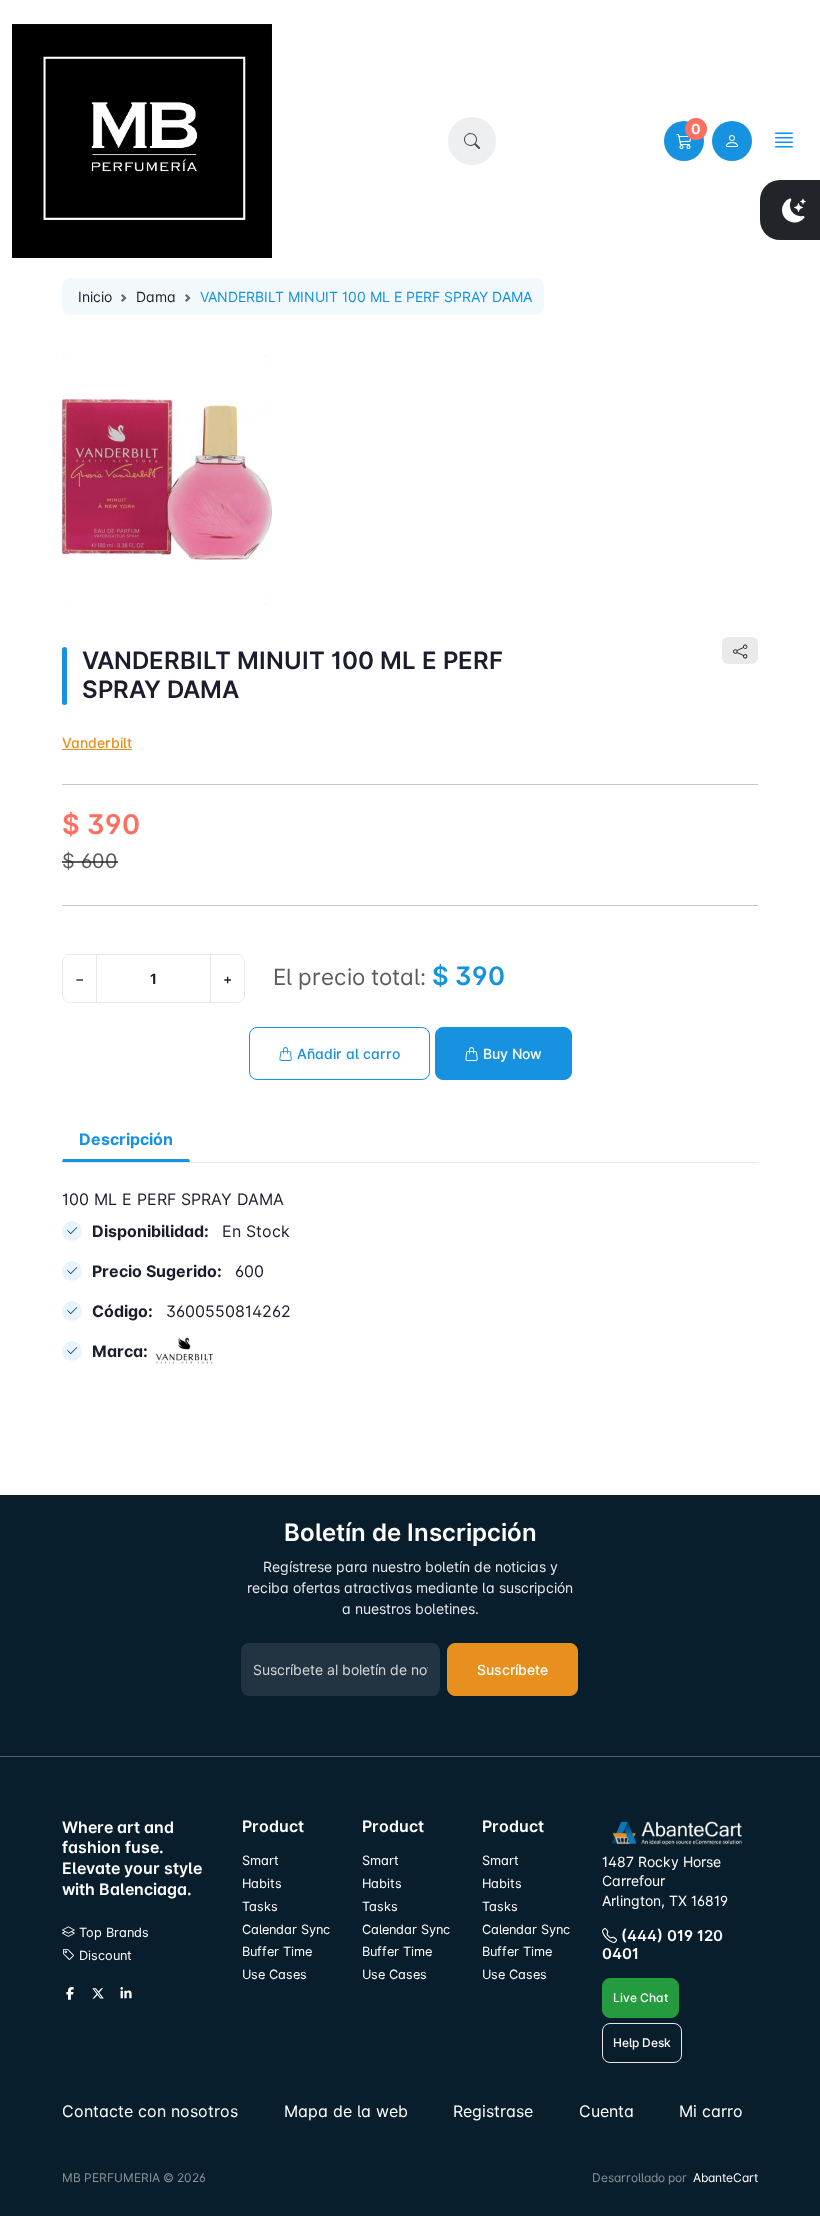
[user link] (732, 141)
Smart (260, 1860)
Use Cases (274, 1974)
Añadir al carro (346, 1053)
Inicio (95, 296)
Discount (103, 1955)
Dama (156, 296)
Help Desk (642, 2042)
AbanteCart (725, 2177)
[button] (472, 141)
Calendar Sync (286, 1929)
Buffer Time (277, 1951)
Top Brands (112, 1932)
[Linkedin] (126, 1995)
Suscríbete (512, 1669)
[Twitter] (98, 1995)
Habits (262, 1883)
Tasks (260, 1906)
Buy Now (510, 1053)
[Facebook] (70, 1995)
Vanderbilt (97, 742)
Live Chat (640, 1997)
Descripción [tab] (126, 1139)
